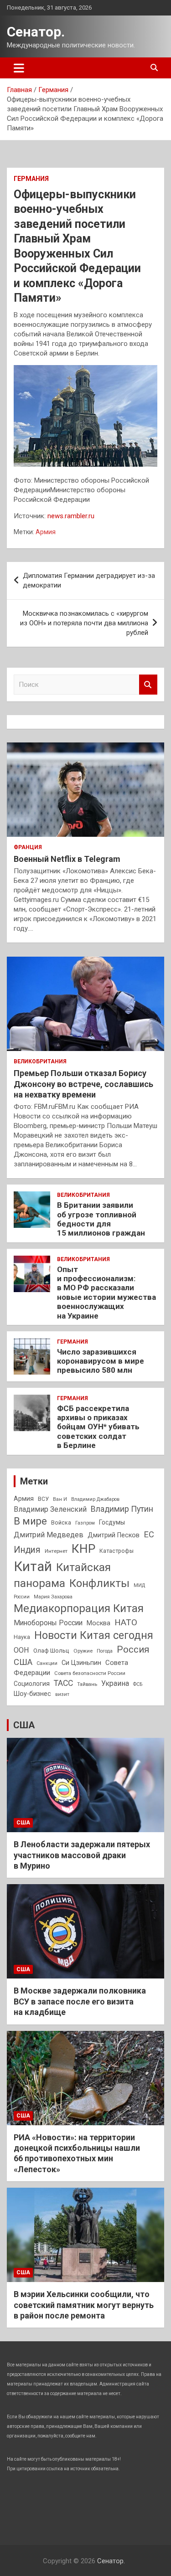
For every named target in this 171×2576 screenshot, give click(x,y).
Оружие (83, 1651)
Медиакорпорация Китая (79, 1608)
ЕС (149, 1534)
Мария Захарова (53, 1597)
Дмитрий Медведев (49, 1535)
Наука (22, 1637)
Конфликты (99, 1583)
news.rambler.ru (71, 516)
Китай (33, 1566)
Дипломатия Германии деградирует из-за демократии (89, 580)
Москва (98, 1623)
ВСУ (43, 1499)
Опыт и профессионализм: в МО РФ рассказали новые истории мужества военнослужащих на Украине (106, 1293)
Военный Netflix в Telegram (67, 859)
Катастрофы (117, 1551)
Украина (115, 1683)
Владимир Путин (122, 1509)
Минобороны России (48, 1623)
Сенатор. (36, 32)
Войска (61, 1523)
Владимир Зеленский (50, 1509)
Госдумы (112, 1522)
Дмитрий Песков (114, 1535)
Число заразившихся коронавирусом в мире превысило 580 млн (101, 1361)
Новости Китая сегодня (94, 1636)
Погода (105, 1651)
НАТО (126, 1622)
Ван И (60, 1499)
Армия (46, 532)
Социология (32, 1684)
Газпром (85, 1523)
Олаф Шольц (51, 1651)
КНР (83, 1549)
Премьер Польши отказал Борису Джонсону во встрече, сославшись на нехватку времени (83, 1084)
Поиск (148, 685)
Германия (31, 179)
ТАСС (63, 1683)
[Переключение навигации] (19, 68)
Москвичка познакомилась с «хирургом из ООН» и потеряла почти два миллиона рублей (84, 623)
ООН (21, 1650)
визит (62, 1694)
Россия (133, 1649)
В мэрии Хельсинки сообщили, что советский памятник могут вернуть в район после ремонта (84, 2305)
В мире (30, 1521)
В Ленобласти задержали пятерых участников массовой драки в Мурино (82, 1855)
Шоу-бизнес (32, 1694)
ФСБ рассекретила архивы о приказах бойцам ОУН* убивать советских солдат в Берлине (98, 1427)
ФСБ (138, 1684)
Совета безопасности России (90, 1673)
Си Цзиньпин (81, 1663)
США (23, 1662)
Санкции (47, 1663)
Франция (28, 847)
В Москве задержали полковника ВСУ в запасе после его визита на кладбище (80, 2001)
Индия (27, 1550)
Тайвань (87, 1684)
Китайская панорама (62, 1575)
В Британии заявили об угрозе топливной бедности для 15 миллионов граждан (101, 1219)
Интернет (56, 1551)
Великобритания (40, 1061)
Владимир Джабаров (95, 1499)
